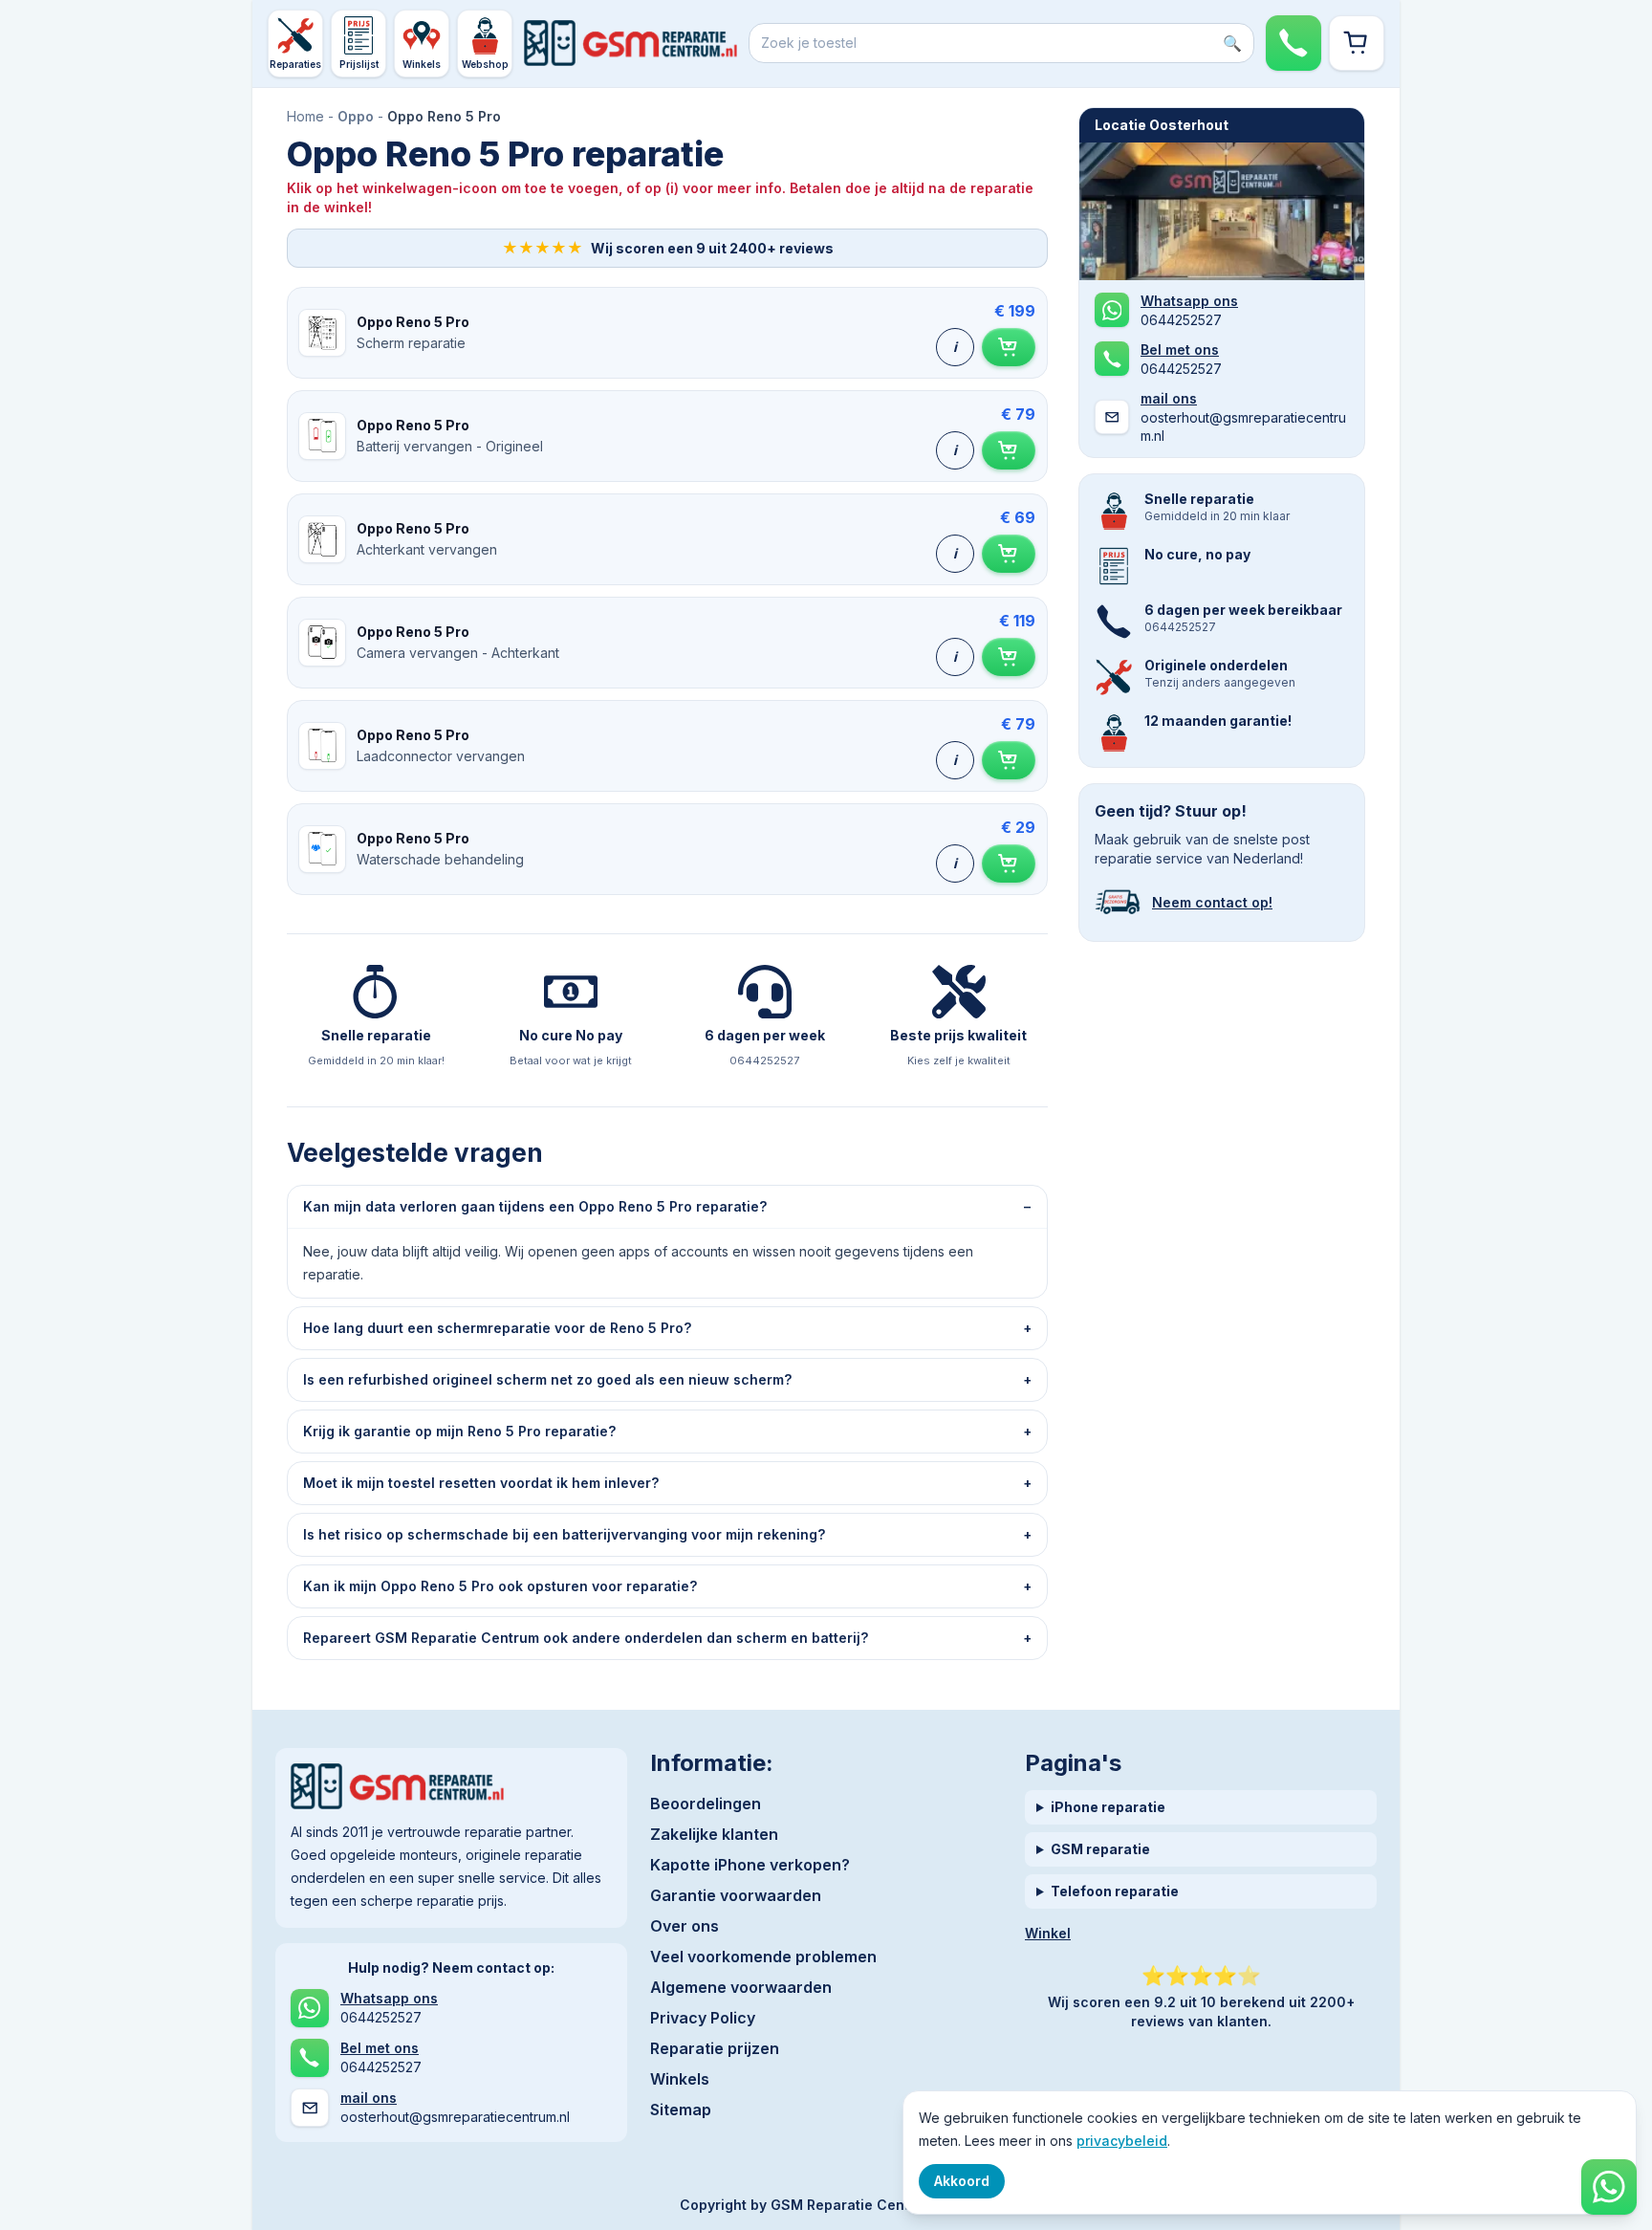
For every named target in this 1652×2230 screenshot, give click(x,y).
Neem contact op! (1212, 902)
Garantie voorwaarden (736, 1895)
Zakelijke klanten (714, 1834)
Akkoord (962, 2181)
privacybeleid (1122, 2141)
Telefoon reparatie (1115, 1891)
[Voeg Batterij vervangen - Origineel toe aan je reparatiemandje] (1009, 450)
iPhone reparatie (1108, 1807)
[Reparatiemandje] (1357, 43)
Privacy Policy (703, 2018)
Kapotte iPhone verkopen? (750, 1865)
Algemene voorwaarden (741, 1987)
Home (305, 116)
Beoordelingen (706, 1804)
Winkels (680, 2079)
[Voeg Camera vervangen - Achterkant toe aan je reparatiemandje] (1009, 657)
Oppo (356, 116)
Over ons (685, 1926)
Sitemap (681, 2110)
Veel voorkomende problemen (763, 1957)
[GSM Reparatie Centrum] (630, 43)
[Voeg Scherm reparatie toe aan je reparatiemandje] (1009, 347)
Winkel (1048, 1933)
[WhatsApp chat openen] (1609, 2187)
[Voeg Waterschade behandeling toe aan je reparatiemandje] (1009, 864)
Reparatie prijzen (715, 2048)
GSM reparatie (1100, 1849)
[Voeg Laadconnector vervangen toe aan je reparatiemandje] (1009, 760)
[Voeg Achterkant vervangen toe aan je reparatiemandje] (1009, 554)
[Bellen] (1293, 43)
